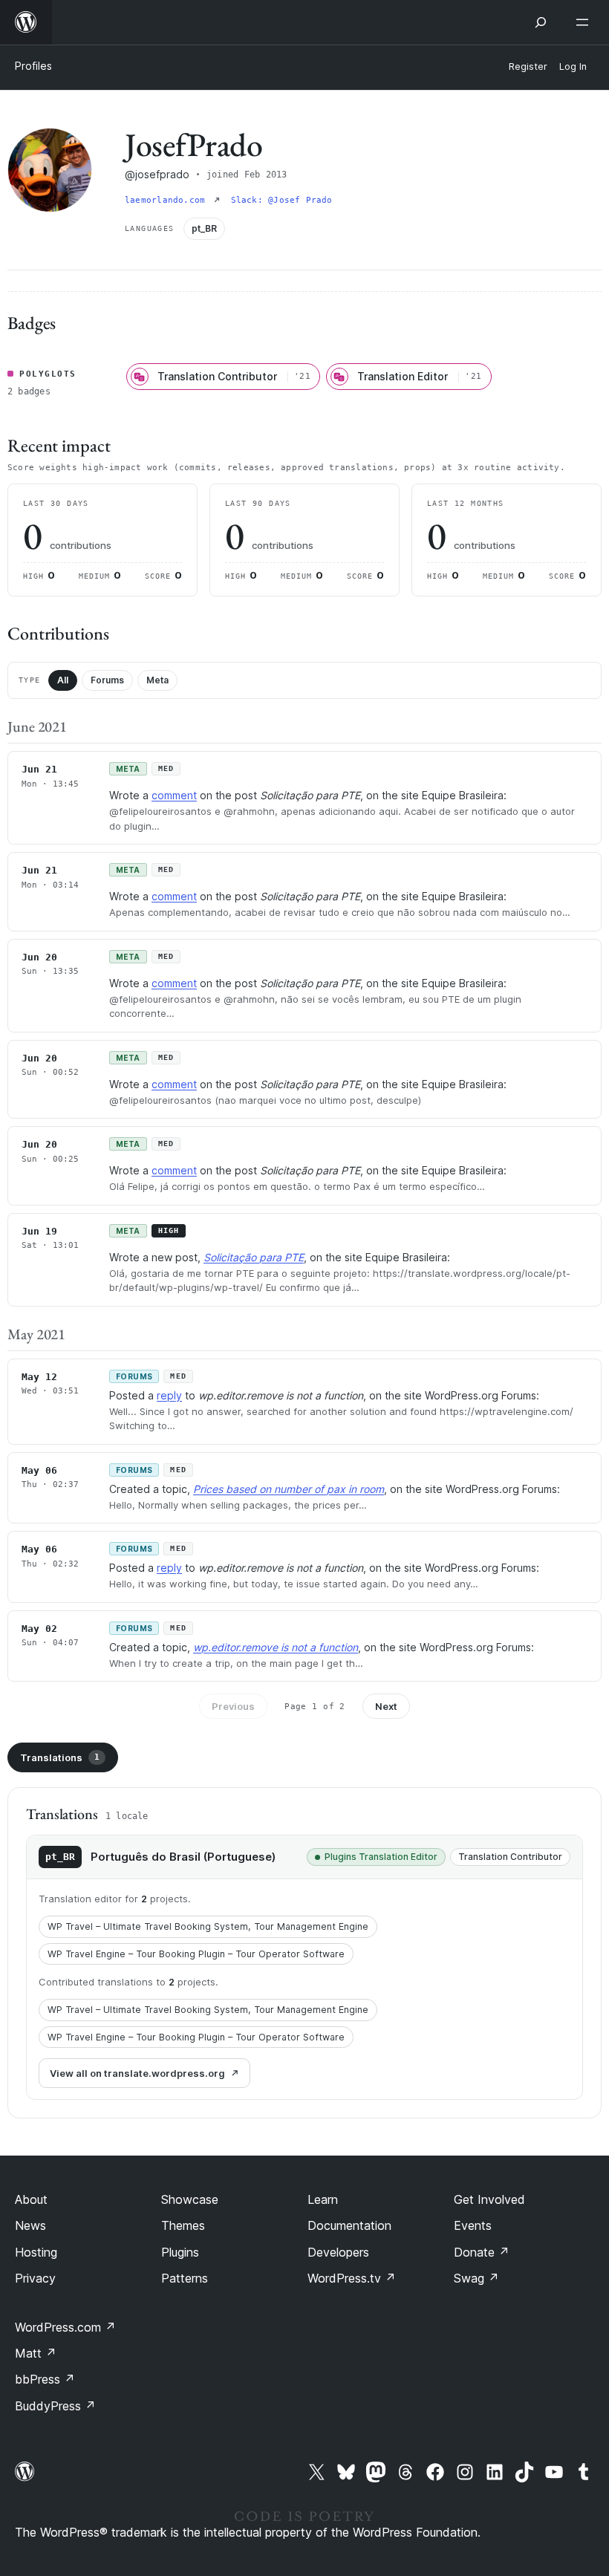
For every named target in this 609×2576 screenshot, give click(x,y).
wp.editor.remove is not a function (276, 1647)
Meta (157, 680)
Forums (107, 680)
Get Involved (489, 2199)
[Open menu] (585, 22)
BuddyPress (55, 2406)
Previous (233, 1706)
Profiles (33, 66)
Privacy (35, 2278)
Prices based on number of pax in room (289, 1489)
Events (473, 2225)
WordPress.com (65, 2327)
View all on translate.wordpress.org (137, 2073)
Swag (476, 2278)
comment (174, 795)
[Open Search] (541, 22)
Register (528, 66)
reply (169, 1395)
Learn (323, 2199)
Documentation (349, 2225)
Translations (60, 1757)
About (31, 2199)
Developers (338, 2252)
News (30, 2225)
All (63, 680)
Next (386, 1706)
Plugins (180, 2252)
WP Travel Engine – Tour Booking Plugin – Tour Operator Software (196, 1954)
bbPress (45, 2379)
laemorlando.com (168, 200)
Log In (573, 66)
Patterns (185, 2278)
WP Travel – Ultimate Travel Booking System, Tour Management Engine (208, 1926)
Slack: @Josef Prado (282, 200)
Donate (482, 2252)
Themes (183, 2225)
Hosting (36, 2252)
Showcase (190, 2199)
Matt (36, 2353)
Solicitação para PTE (254, 1257)
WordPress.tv (352, 2278)
